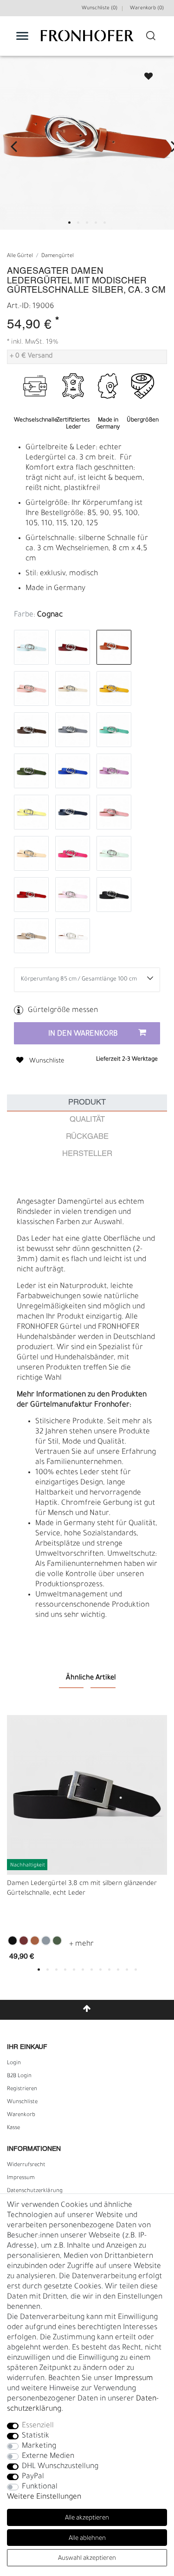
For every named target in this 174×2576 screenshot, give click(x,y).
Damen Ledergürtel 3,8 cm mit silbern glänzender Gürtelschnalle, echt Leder (82, 1889)
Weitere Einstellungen (44, 2497)
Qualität (87, 1120)
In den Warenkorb (83, 1034)
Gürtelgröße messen (63, 1011)
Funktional (40, 2487)
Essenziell (38, 2426)
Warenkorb (21, 2115)
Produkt (87, 1103)
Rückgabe (87, 1137)
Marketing (39, 2446)
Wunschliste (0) (100, 8)
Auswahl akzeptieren (87, 2559)
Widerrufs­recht (26, 2165)
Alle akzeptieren (87, 2518)
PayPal (33, 2477)
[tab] (87, 1103)
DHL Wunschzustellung (60, 2467)
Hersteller (87, 1154)
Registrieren (22, 2089)
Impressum (21, 2178)
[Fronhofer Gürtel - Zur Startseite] (87, 41)
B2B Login (19, 2076)
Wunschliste (144, 73)
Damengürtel (58, 256)
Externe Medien (48, 2457)
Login (14, 2063)
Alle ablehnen (87, 2539)
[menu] (22, 36)
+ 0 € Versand (31, 357)
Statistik (35, 2436)
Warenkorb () (147, 8)
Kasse (13, 2128)
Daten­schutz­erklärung (35, 2191)
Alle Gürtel (20, 256)
